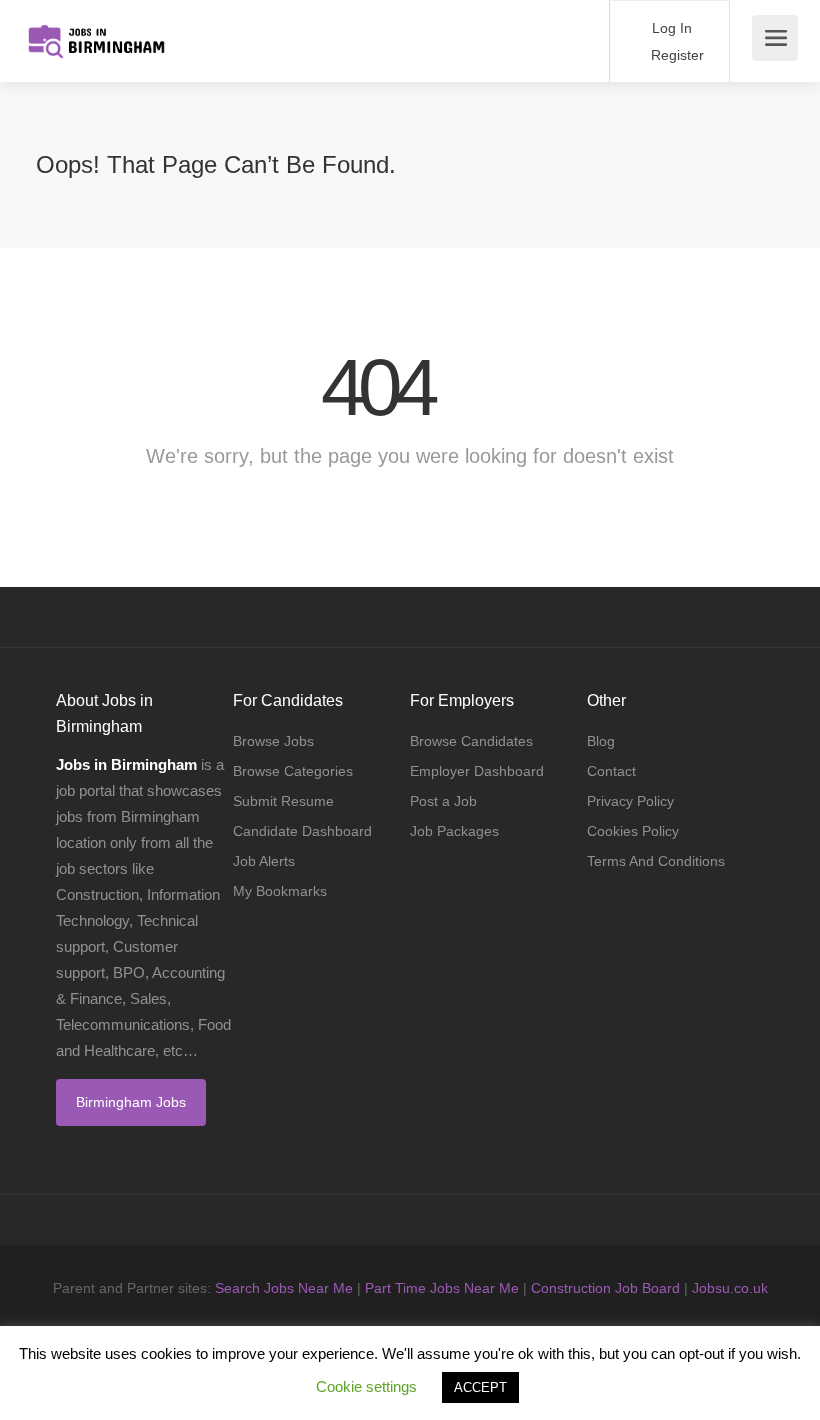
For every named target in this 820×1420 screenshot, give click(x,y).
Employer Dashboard (477, 771)
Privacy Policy (630, 801)
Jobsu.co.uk (730, 1288)
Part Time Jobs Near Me (442, 1288)
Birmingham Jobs (131, 1102)
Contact (611, 771)
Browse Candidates (471, 741)
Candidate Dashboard (302, 831)
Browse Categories (293, 771)
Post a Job (443, 801)
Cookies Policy (633, 831)
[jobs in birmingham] (95, 30)
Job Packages (454, 831)
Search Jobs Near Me (284, 1288)
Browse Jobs (273, 741)
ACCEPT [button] (480, 1387)
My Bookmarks (280, 891)
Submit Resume (283, 801)
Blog (601, 741)
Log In (670, 28)
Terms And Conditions (656, 861)
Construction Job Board (605, 1288)
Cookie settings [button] (366, 1386)
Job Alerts (264, 861)
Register (675, 55)
